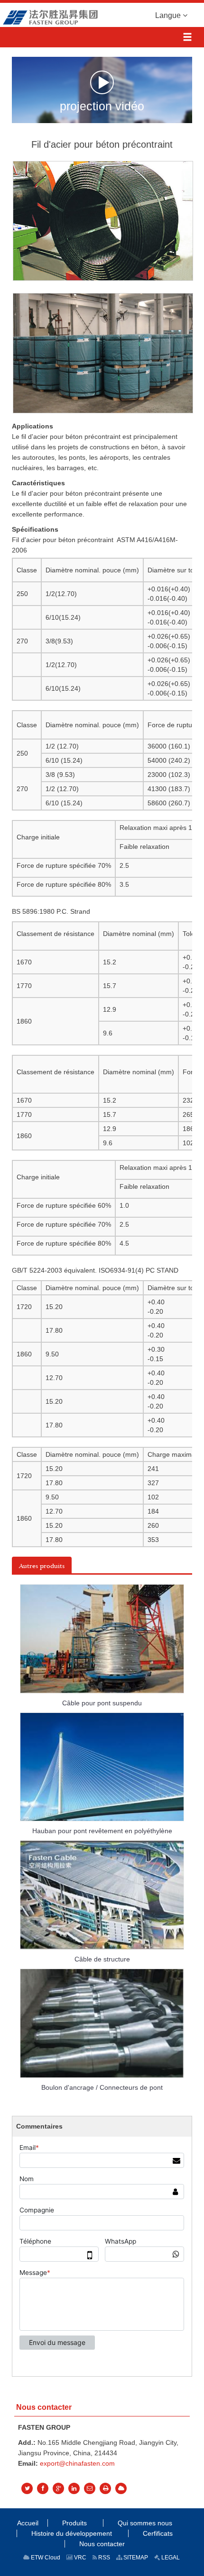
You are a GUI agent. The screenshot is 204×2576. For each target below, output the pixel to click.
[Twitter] (27, 2488)
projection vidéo (102, 105)
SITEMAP (135, 2558)
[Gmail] (90, 2488)
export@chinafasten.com (77, 2463)
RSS (103, 2558)
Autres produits (42, 1566)
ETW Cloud (45, 2558)
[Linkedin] (74, 2488)
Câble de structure (102, 1959)
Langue (169, 15)
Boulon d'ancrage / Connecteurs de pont (102, 2087)
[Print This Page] (105, 2488)
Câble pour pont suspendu (102, 1703)
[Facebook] (43, 2488)
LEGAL (170, 2558)
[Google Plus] (58, 2488)
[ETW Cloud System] (121, 2488)
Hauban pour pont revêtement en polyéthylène (102, 1831)
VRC (79, 2558)
